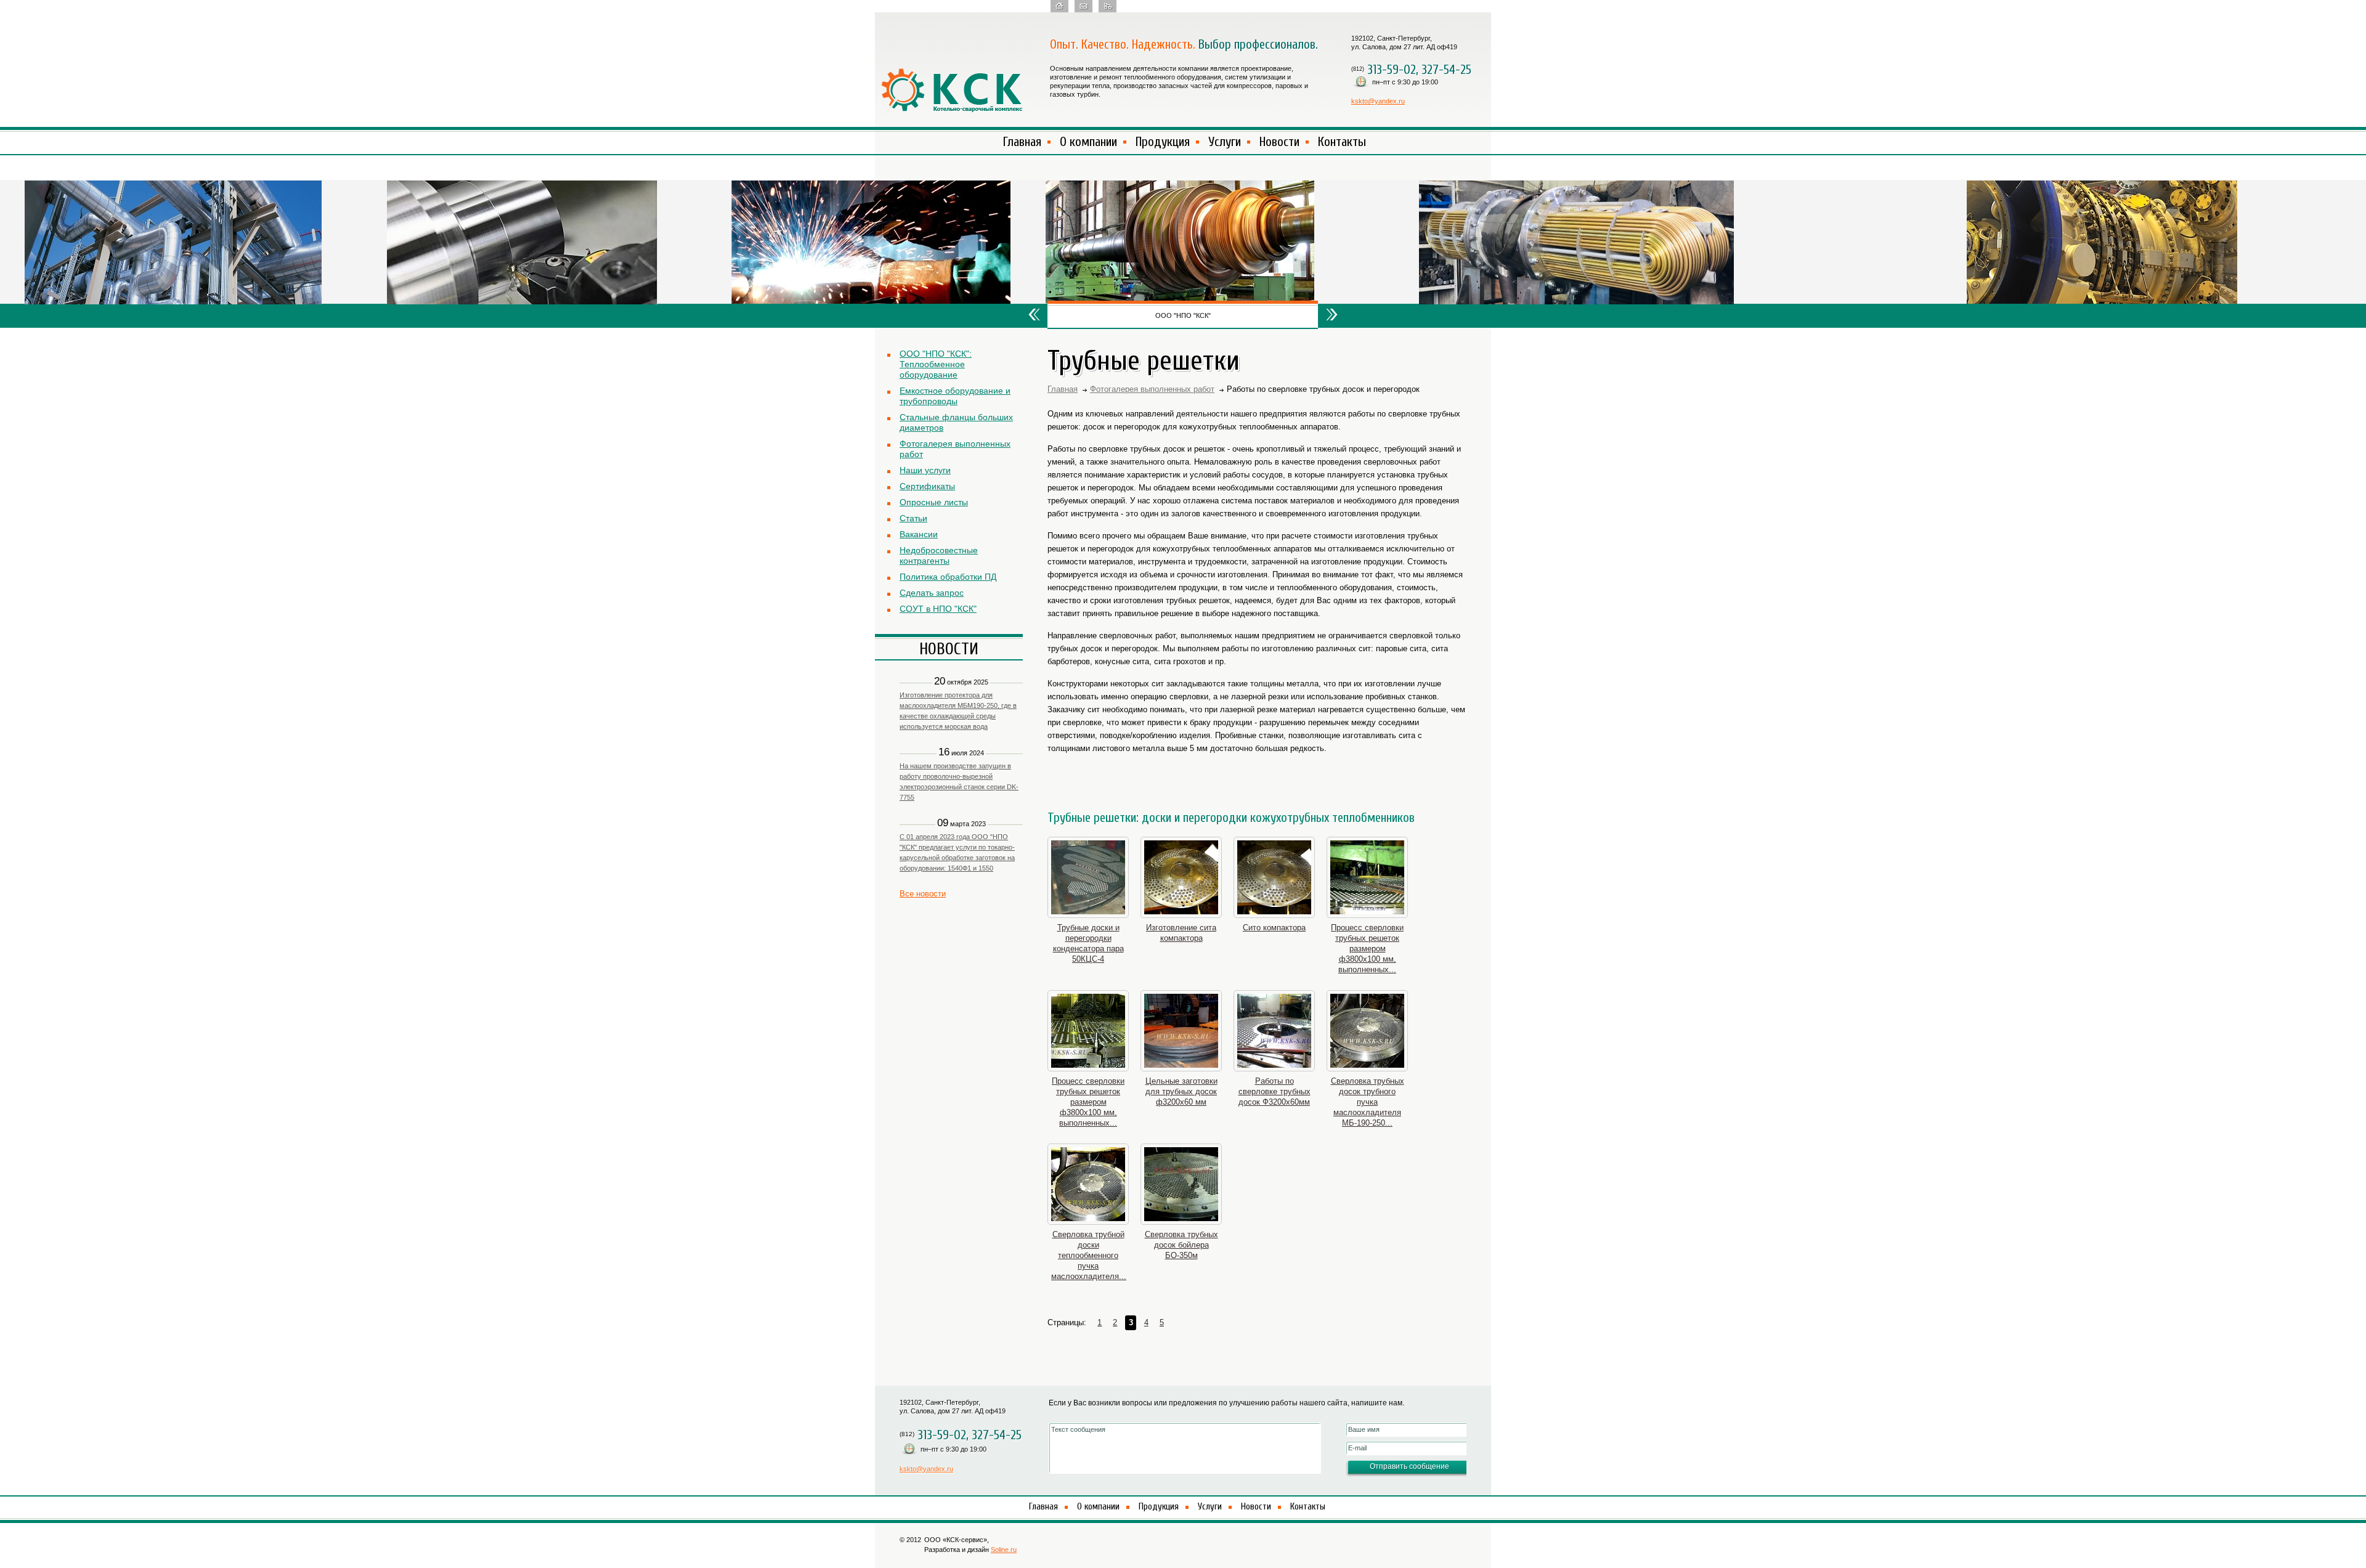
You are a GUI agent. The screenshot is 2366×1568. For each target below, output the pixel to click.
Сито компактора (1274, 928)
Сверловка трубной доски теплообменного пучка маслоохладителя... (1088, 1255)
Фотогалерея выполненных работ (955, 449)
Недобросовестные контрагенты (939, 555)
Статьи (913, 518)
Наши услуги (925, 470)
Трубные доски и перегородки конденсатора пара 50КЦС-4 (1088, 943)
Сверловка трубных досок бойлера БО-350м (1181, 1245)
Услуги (1225, 142)
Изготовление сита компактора (1181, 933)
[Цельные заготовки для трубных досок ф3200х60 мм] (1181, 1031)
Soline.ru (1004, 1550)
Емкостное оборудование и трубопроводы (955, 396)
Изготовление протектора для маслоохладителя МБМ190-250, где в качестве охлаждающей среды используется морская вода (958, 711)
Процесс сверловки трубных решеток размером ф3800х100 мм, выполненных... (1367, 949)
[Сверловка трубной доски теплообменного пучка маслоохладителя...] (1088, 1184)
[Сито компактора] (1274, 877)
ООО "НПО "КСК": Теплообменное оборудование (936, 364)
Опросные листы (934, 502)
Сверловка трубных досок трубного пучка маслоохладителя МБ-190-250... (1368, 1102)
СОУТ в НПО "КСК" (938, 609)
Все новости (923, 894)
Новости (1279, 142)
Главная (1022, 142)
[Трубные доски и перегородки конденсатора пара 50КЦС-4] (1088, 877)
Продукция (1163, 142)
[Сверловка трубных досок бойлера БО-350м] (1181, 1184)
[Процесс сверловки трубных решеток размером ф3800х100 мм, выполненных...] (1367, 877)
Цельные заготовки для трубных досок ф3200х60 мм (1181, 1091)
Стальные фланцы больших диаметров (956, 422)
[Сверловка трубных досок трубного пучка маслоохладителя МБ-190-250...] (1367, 1031)
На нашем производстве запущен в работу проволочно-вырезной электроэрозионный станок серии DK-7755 (959, 782)
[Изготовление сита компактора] (1181, 877)
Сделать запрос (932, 593)
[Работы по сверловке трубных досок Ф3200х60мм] (1274, 1031)
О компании (1088, 142)
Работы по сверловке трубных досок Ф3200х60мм (1274, 1091)
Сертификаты (927, 486)
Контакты (1342, 142)
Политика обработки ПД (948, 577)
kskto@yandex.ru (1378, 101)
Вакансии (919, 534)
